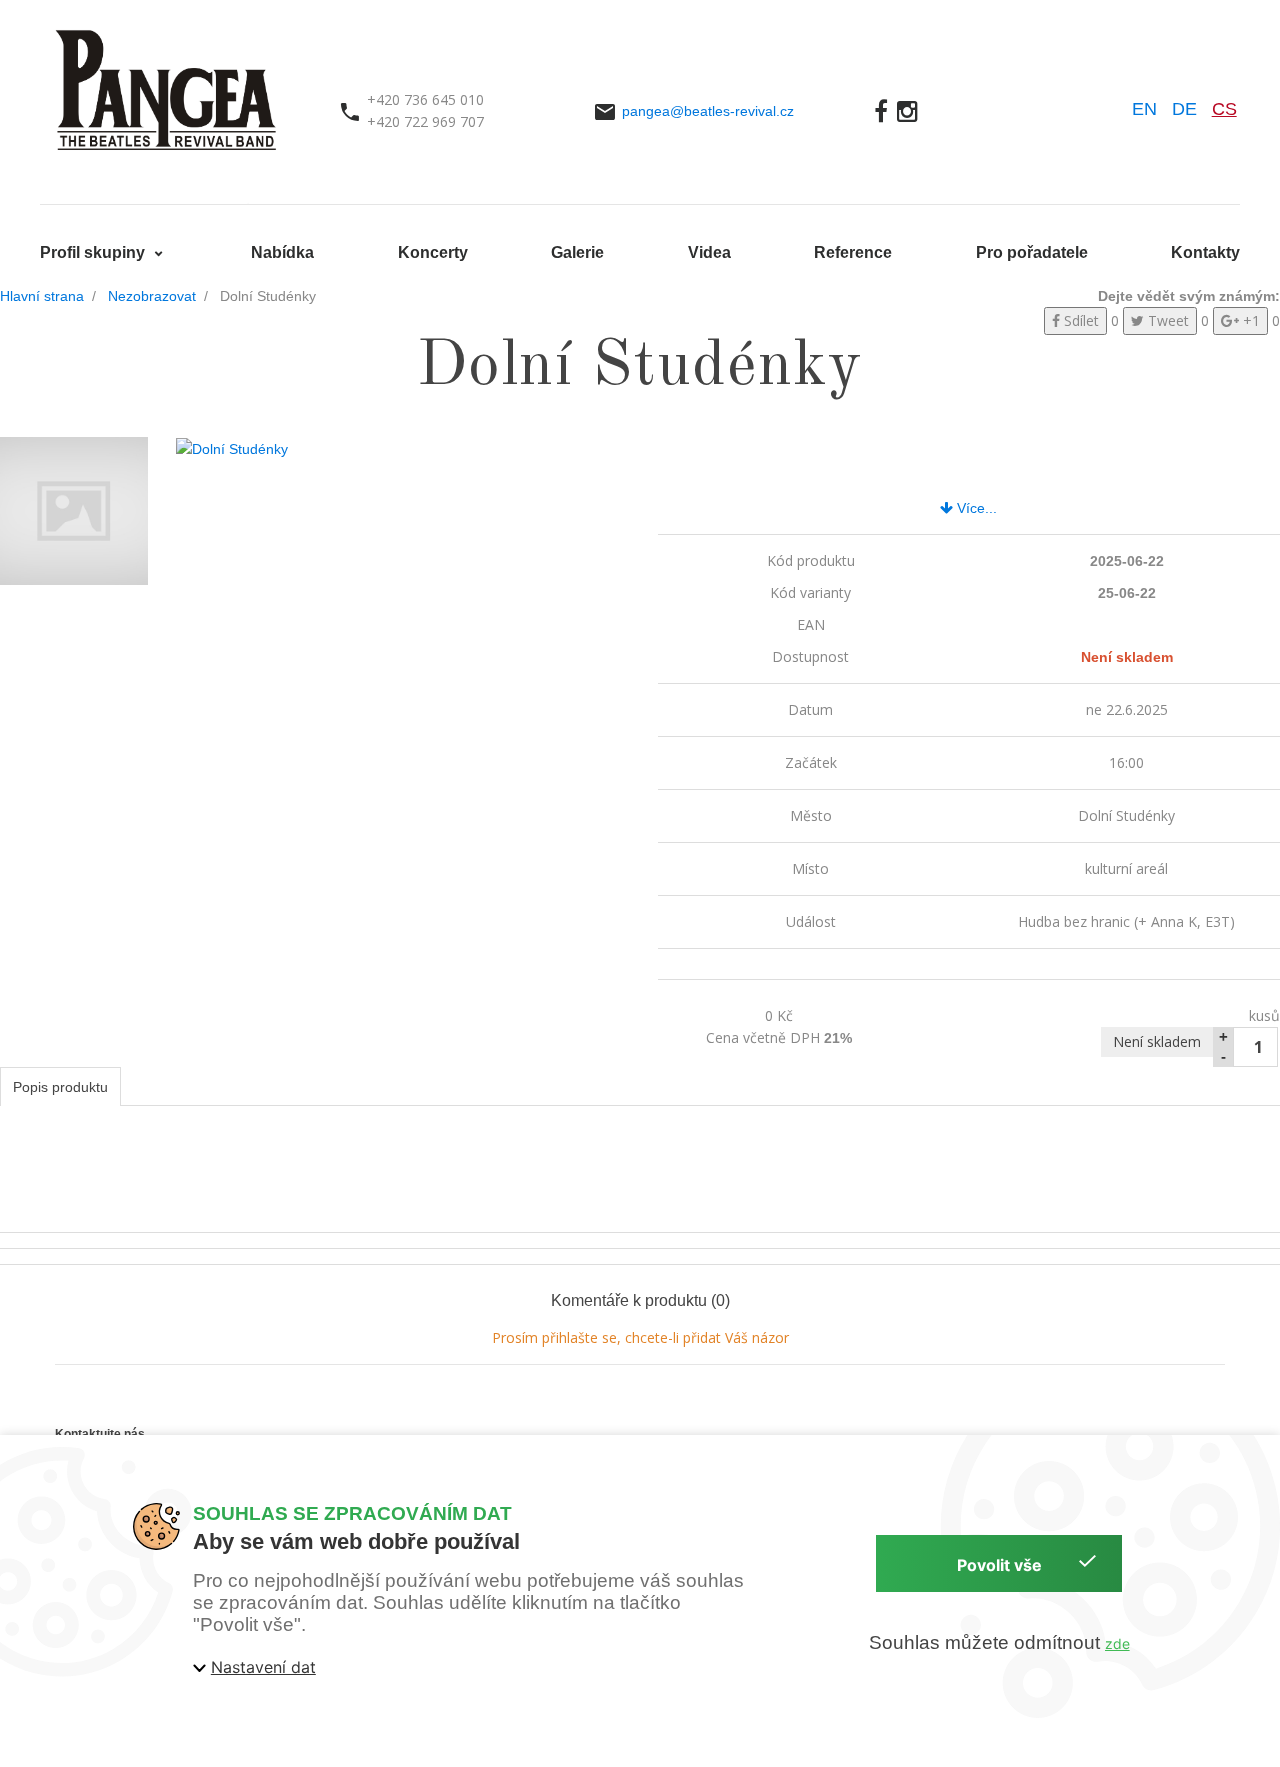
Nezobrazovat (152, 296)
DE (1184, 109)
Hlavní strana (42, 296)
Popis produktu (60, 1087)
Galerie (577, 252)
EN (1144, 109)
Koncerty (433, 252)
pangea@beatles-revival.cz (708, 111)
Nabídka (282, 252)
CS (1224, 109)
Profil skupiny (94, 252)
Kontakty (1205, 252)
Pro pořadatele (1032, 252)
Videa (709, 252)
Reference (853, 252)
